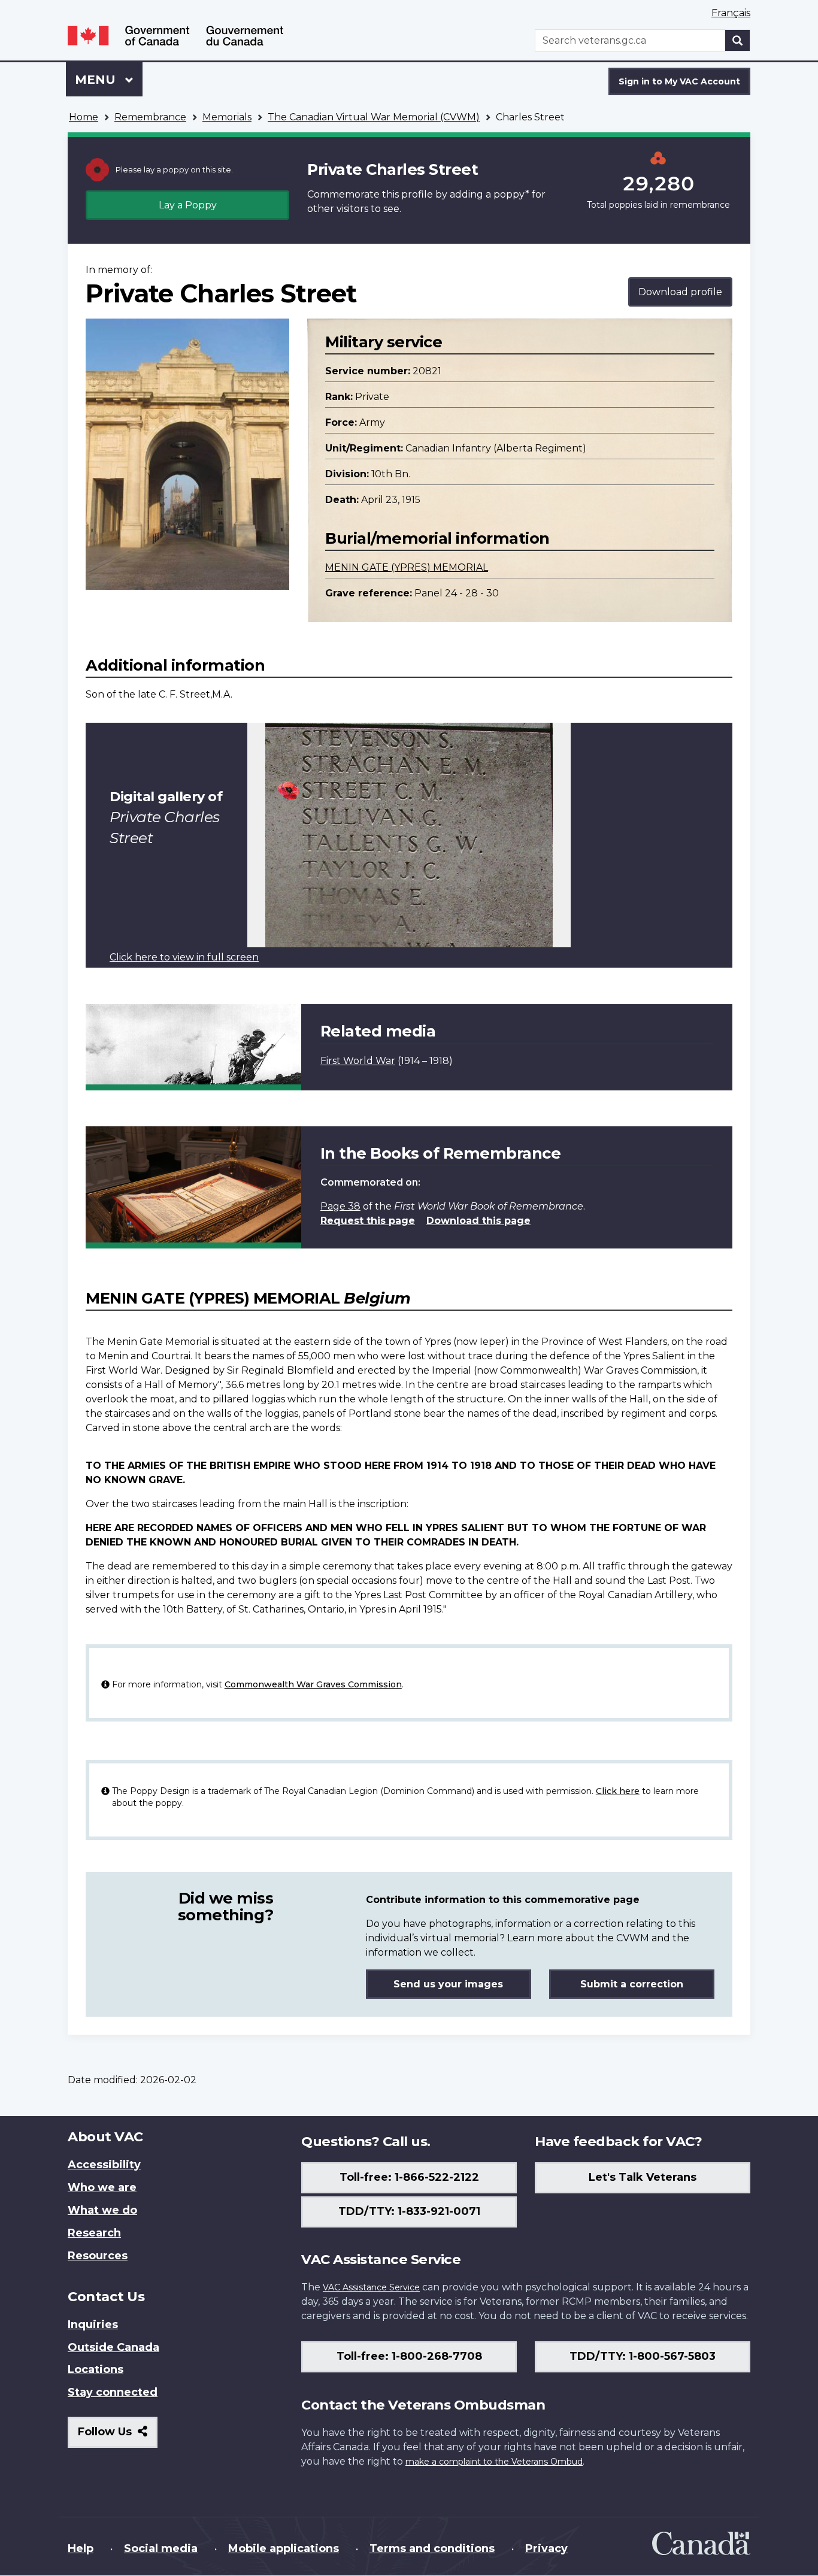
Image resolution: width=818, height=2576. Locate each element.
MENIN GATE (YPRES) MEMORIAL (407, 567)
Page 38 (340, 1206)
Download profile (680, 292)
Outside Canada (113, 2347)
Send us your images (448, 1984)
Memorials (227, 117)
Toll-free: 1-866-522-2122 (409, 2177)
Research (94, 2233)
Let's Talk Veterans (643, 2177)
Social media (161, 2548)
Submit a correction (632, 1984)
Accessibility (104, 2165)
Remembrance (150, 117)
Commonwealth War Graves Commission (313, 1684)
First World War (358, 1061)
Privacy (546, 2548)
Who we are (102, 2187)
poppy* (511, 194)
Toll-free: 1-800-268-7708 (409, 2356)
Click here (618, 1791)
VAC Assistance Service (371, 2287)
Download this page (478, 1221)
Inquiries (93, 2325)
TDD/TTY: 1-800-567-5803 (643, 2356)
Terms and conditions (432, 2548)
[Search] (738, 40)
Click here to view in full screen (184, 957)
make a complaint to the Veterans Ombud (494, 2462)
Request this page (368, 1221)
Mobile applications (284, 2548)
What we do (102, 2210)
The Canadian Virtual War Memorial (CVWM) (374, 117)
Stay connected (113, 2392)
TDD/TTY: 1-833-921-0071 (409, 2211)
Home (84, 117)
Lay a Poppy (188, 205)
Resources (98, 2256)
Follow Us (118, 2436)
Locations (96, 2369)
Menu (97, 80)
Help (81, 2548)
